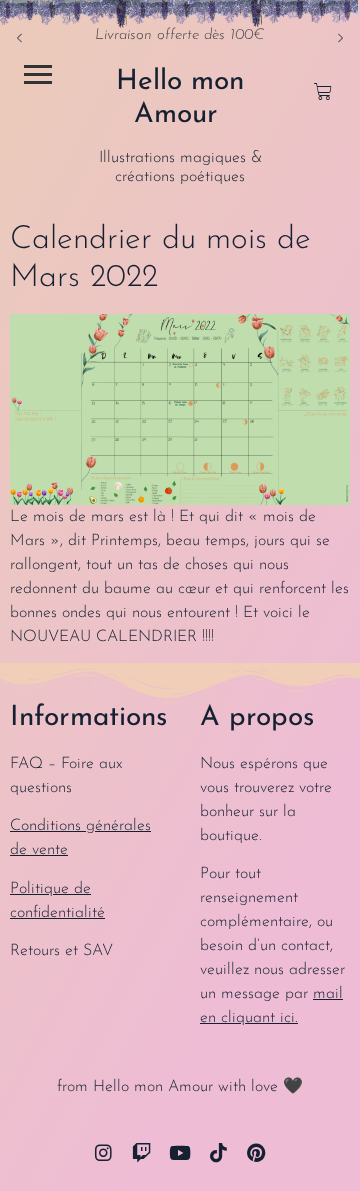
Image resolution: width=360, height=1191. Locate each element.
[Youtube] (180, 1152)
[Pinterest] (257, 1152)
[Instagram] (103, 1152)
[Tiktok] (218, 1152)
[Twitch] (141, 1152)
